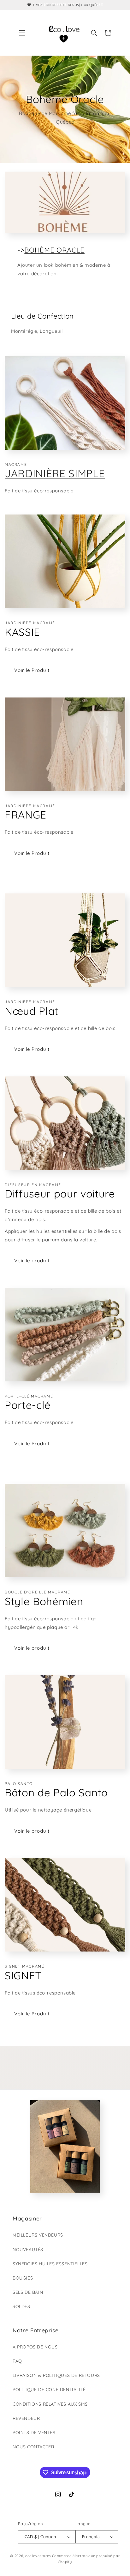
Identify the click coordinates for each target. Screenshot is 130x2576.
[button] (22, 33)
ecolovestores (38, 2556)
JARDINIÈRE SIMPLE (55, 473)
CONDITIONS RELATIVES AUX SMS (50, 2404)
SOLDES (21, 2306)
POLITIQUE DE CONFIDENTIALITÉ (49, 2390)
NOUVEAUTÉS (28, 2250)
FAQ (17, 2361)
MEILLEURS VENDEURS (38, 2235)
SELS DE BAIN (28, 2292)
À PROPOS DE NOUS (35, 2347)
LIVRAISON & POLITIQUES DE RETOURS (56, 2375)
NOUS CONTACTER (33, 2447)
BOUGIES (23, 2278)
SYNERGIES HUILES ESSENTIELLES (50, 2264)
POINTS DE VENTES (34, 2433)
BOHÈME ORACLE (54, 250)
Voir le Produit (32, 670)
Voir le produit (32, 1261)
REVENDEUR (26, 2418)
